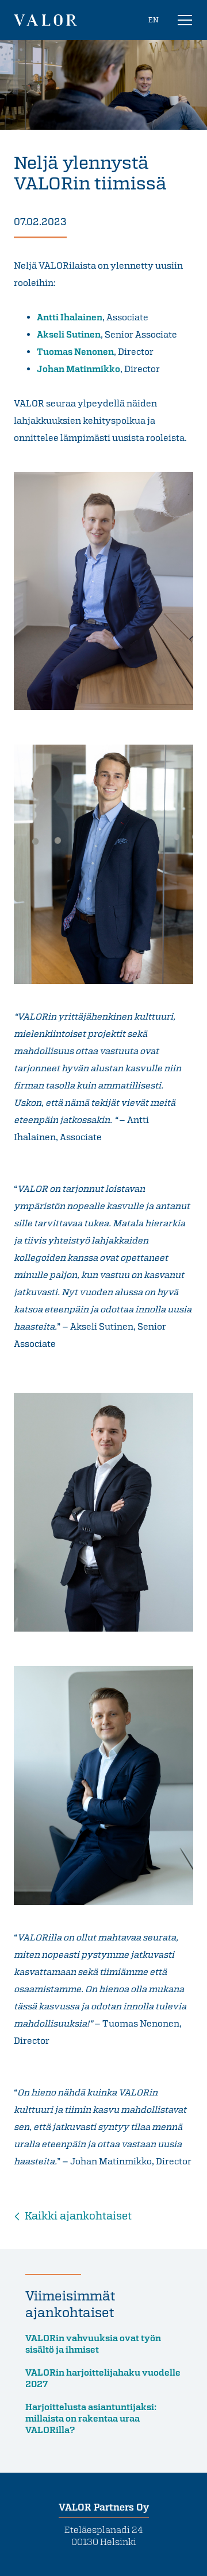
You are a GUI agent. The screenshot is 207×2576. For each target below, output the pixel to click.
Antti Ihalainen (70, 317)
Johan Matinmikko (78, 369)
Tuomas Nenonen (75, 351)
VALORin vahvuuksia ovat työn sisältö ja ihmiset (93, 2343)
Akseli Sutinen (69, 334)
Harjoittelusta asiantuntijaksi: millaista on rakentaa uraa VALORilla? (91, 2418)
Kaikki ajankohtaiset (78, 2215)
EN (154, 20)
